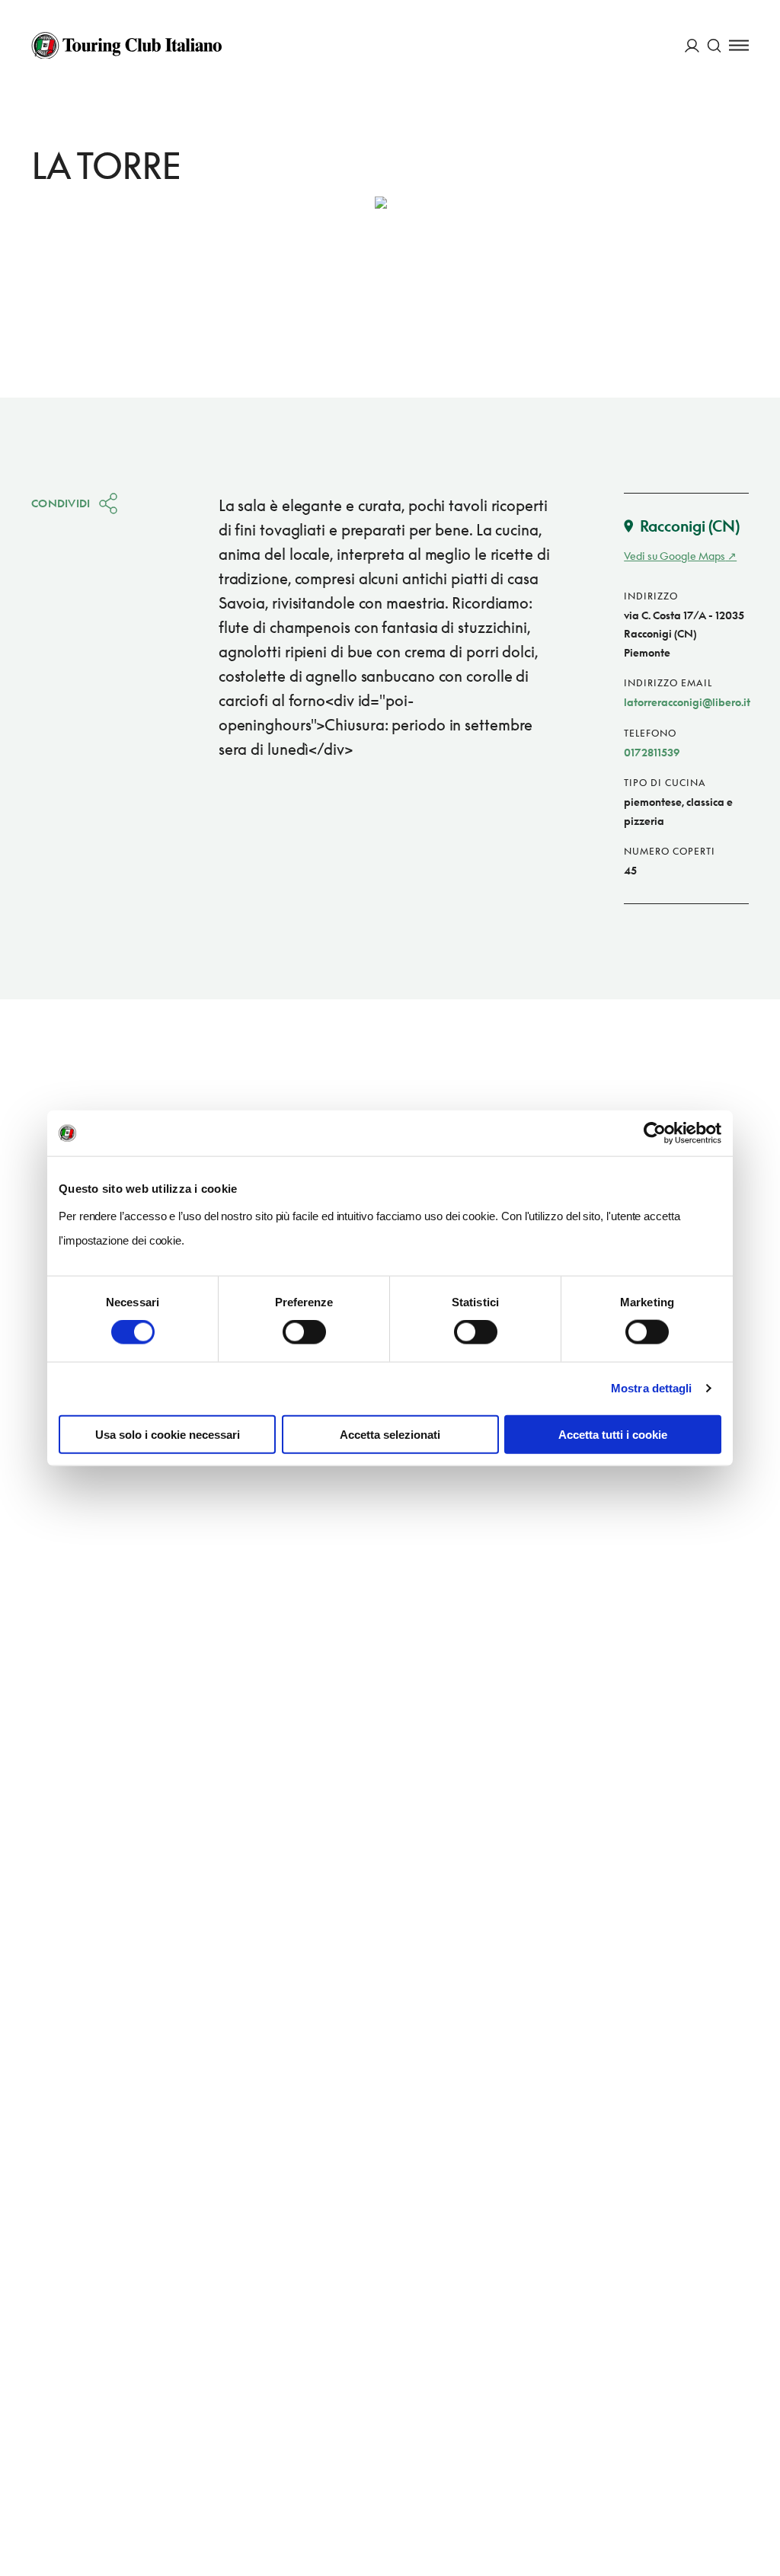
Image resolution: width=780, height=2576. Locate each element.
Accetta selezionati (390, 1434)
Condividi (61, 503)
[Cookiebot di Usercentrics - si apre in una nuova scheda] (655, 1133)
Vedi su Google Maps (675, 556)
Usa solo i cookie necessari (168, 1434)
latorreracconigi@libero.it (687, 702)
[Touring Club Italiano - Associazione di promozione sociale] (126, 46)
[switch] (304, 1332)
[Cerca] (714, 45)
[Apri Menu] (739, 45)
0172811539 (652, 752)
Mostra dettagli (652, 1388)
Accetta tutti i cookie (613, 1434)
